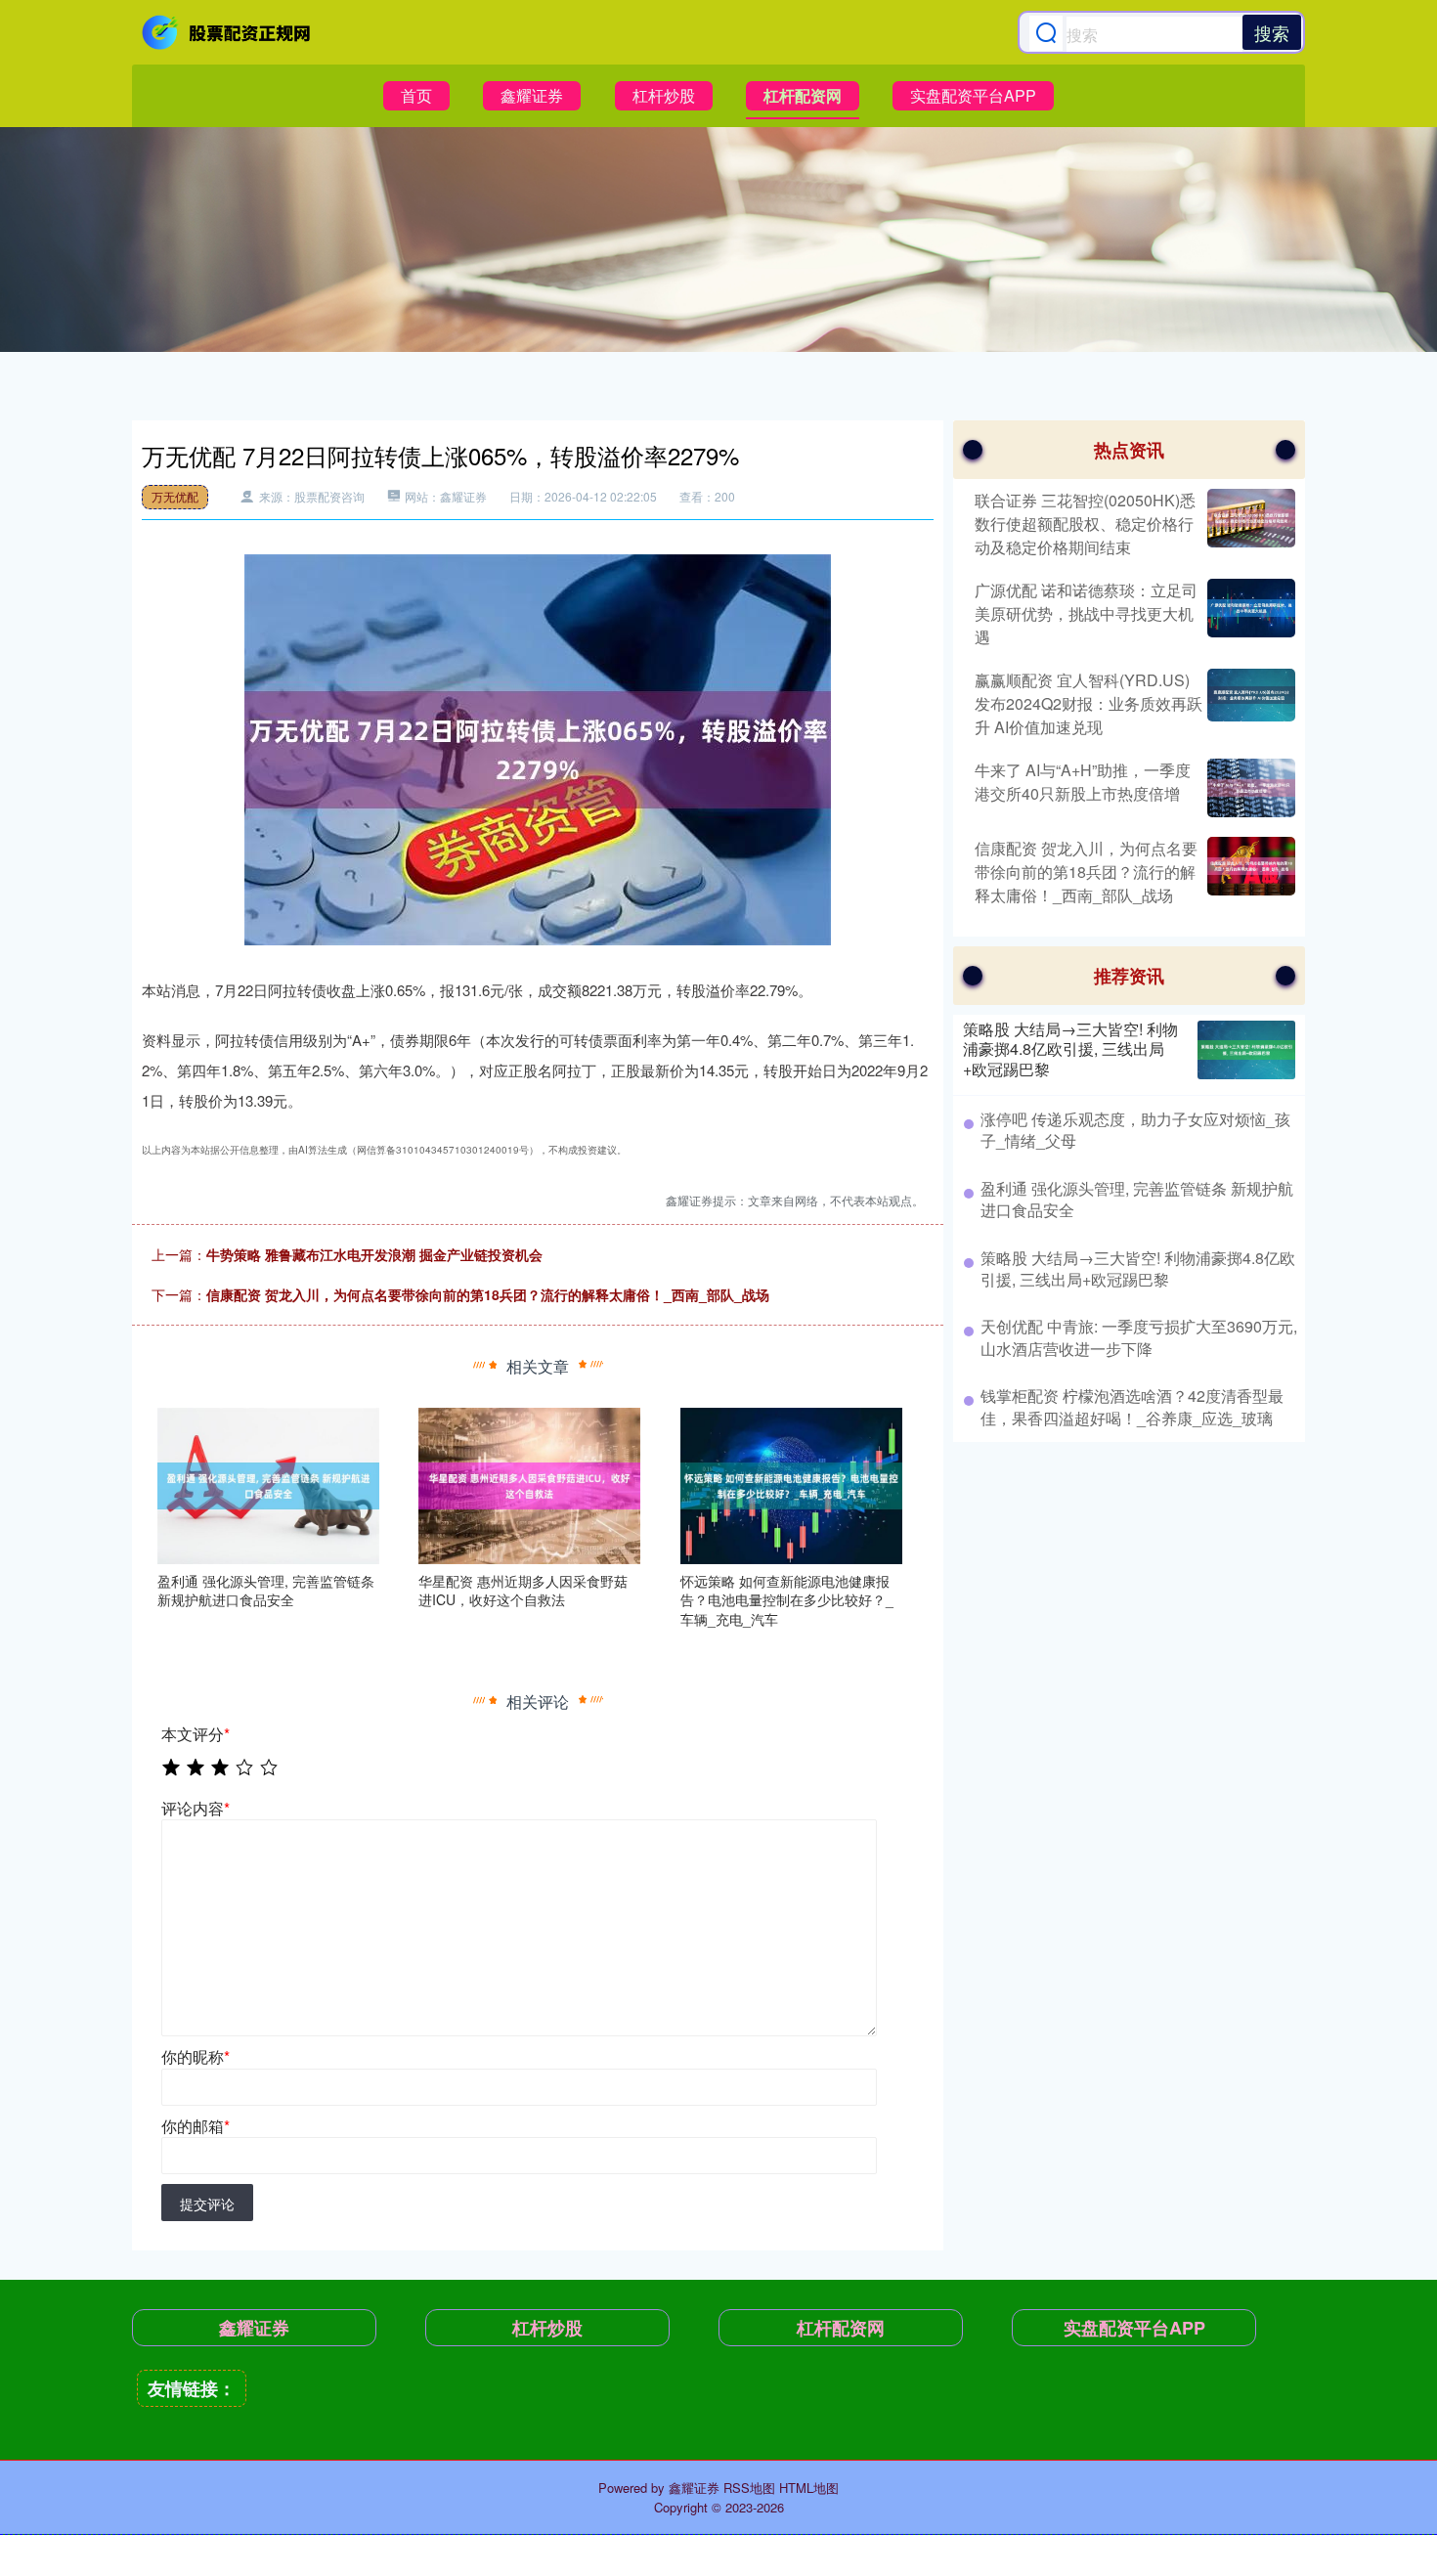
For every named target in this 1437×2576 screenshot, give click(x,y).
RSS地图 (749, 2488)
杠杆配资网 (803, 95)
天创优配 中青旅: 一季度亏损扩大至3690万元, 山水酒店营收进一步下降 (1139, 1337)
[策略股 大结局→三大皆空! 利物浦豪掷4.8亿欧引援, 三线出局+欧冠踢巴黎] (1246, 1050)
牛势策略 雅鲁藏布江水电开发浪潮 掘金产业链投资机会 (374, 1254)
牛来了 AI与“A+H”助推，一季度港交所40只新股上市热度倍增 (1083, 782)
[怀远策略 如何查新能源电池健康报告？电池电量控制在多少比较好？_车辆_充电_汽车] (791, 1483)
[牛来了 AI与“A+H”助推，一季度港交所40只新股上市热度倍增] (1249, 788)
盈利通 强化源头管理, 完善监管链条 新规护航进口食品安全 (1137, 1199)
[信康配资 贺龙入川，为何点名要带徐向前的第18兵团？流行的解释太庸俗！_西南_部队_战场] (1249, 872)
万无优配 (175, 496)
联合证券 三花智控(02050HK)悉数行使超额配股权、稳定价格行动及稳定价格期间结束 (1085, 524)
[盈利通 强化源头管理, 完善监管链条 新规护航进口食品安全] (268, 1483)
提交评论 (207, 2204)
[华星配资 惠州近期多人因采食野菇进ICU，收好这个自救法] (529, 1483)
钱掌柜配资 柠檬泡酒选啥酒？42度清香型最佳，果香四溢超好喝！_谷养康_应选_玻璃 (1132, 1406)
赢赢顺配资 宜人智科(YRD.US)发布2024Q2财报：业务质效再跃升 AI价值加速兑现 (1089, 703)
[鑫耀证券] (228, 32)
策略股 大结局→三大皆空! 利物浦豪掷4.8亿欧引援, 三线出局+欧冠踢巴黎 (1070, 1049)
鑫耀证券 (532, 95)
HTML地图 (809, 2488)
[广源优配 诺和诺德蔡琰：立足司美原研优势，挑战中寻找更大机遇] (1249, 614)
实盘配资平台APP (973, 95)
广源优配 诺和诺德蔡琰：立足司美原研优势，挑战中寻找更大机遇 (1086, 613)
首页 (416, 95)
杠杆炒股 (664, 95)
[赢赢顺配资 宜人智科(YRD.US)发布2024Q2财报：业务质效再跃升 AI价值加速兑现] (1249, 704)
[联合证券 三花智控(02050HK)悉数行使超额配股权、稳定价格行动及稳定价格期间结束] (1249, 524)
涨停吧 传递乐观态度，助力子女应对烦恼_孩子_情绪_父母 (1135, 1130)
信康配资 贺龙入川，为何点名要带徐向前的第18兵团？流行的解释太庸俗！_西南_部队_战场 (488, 1294)
